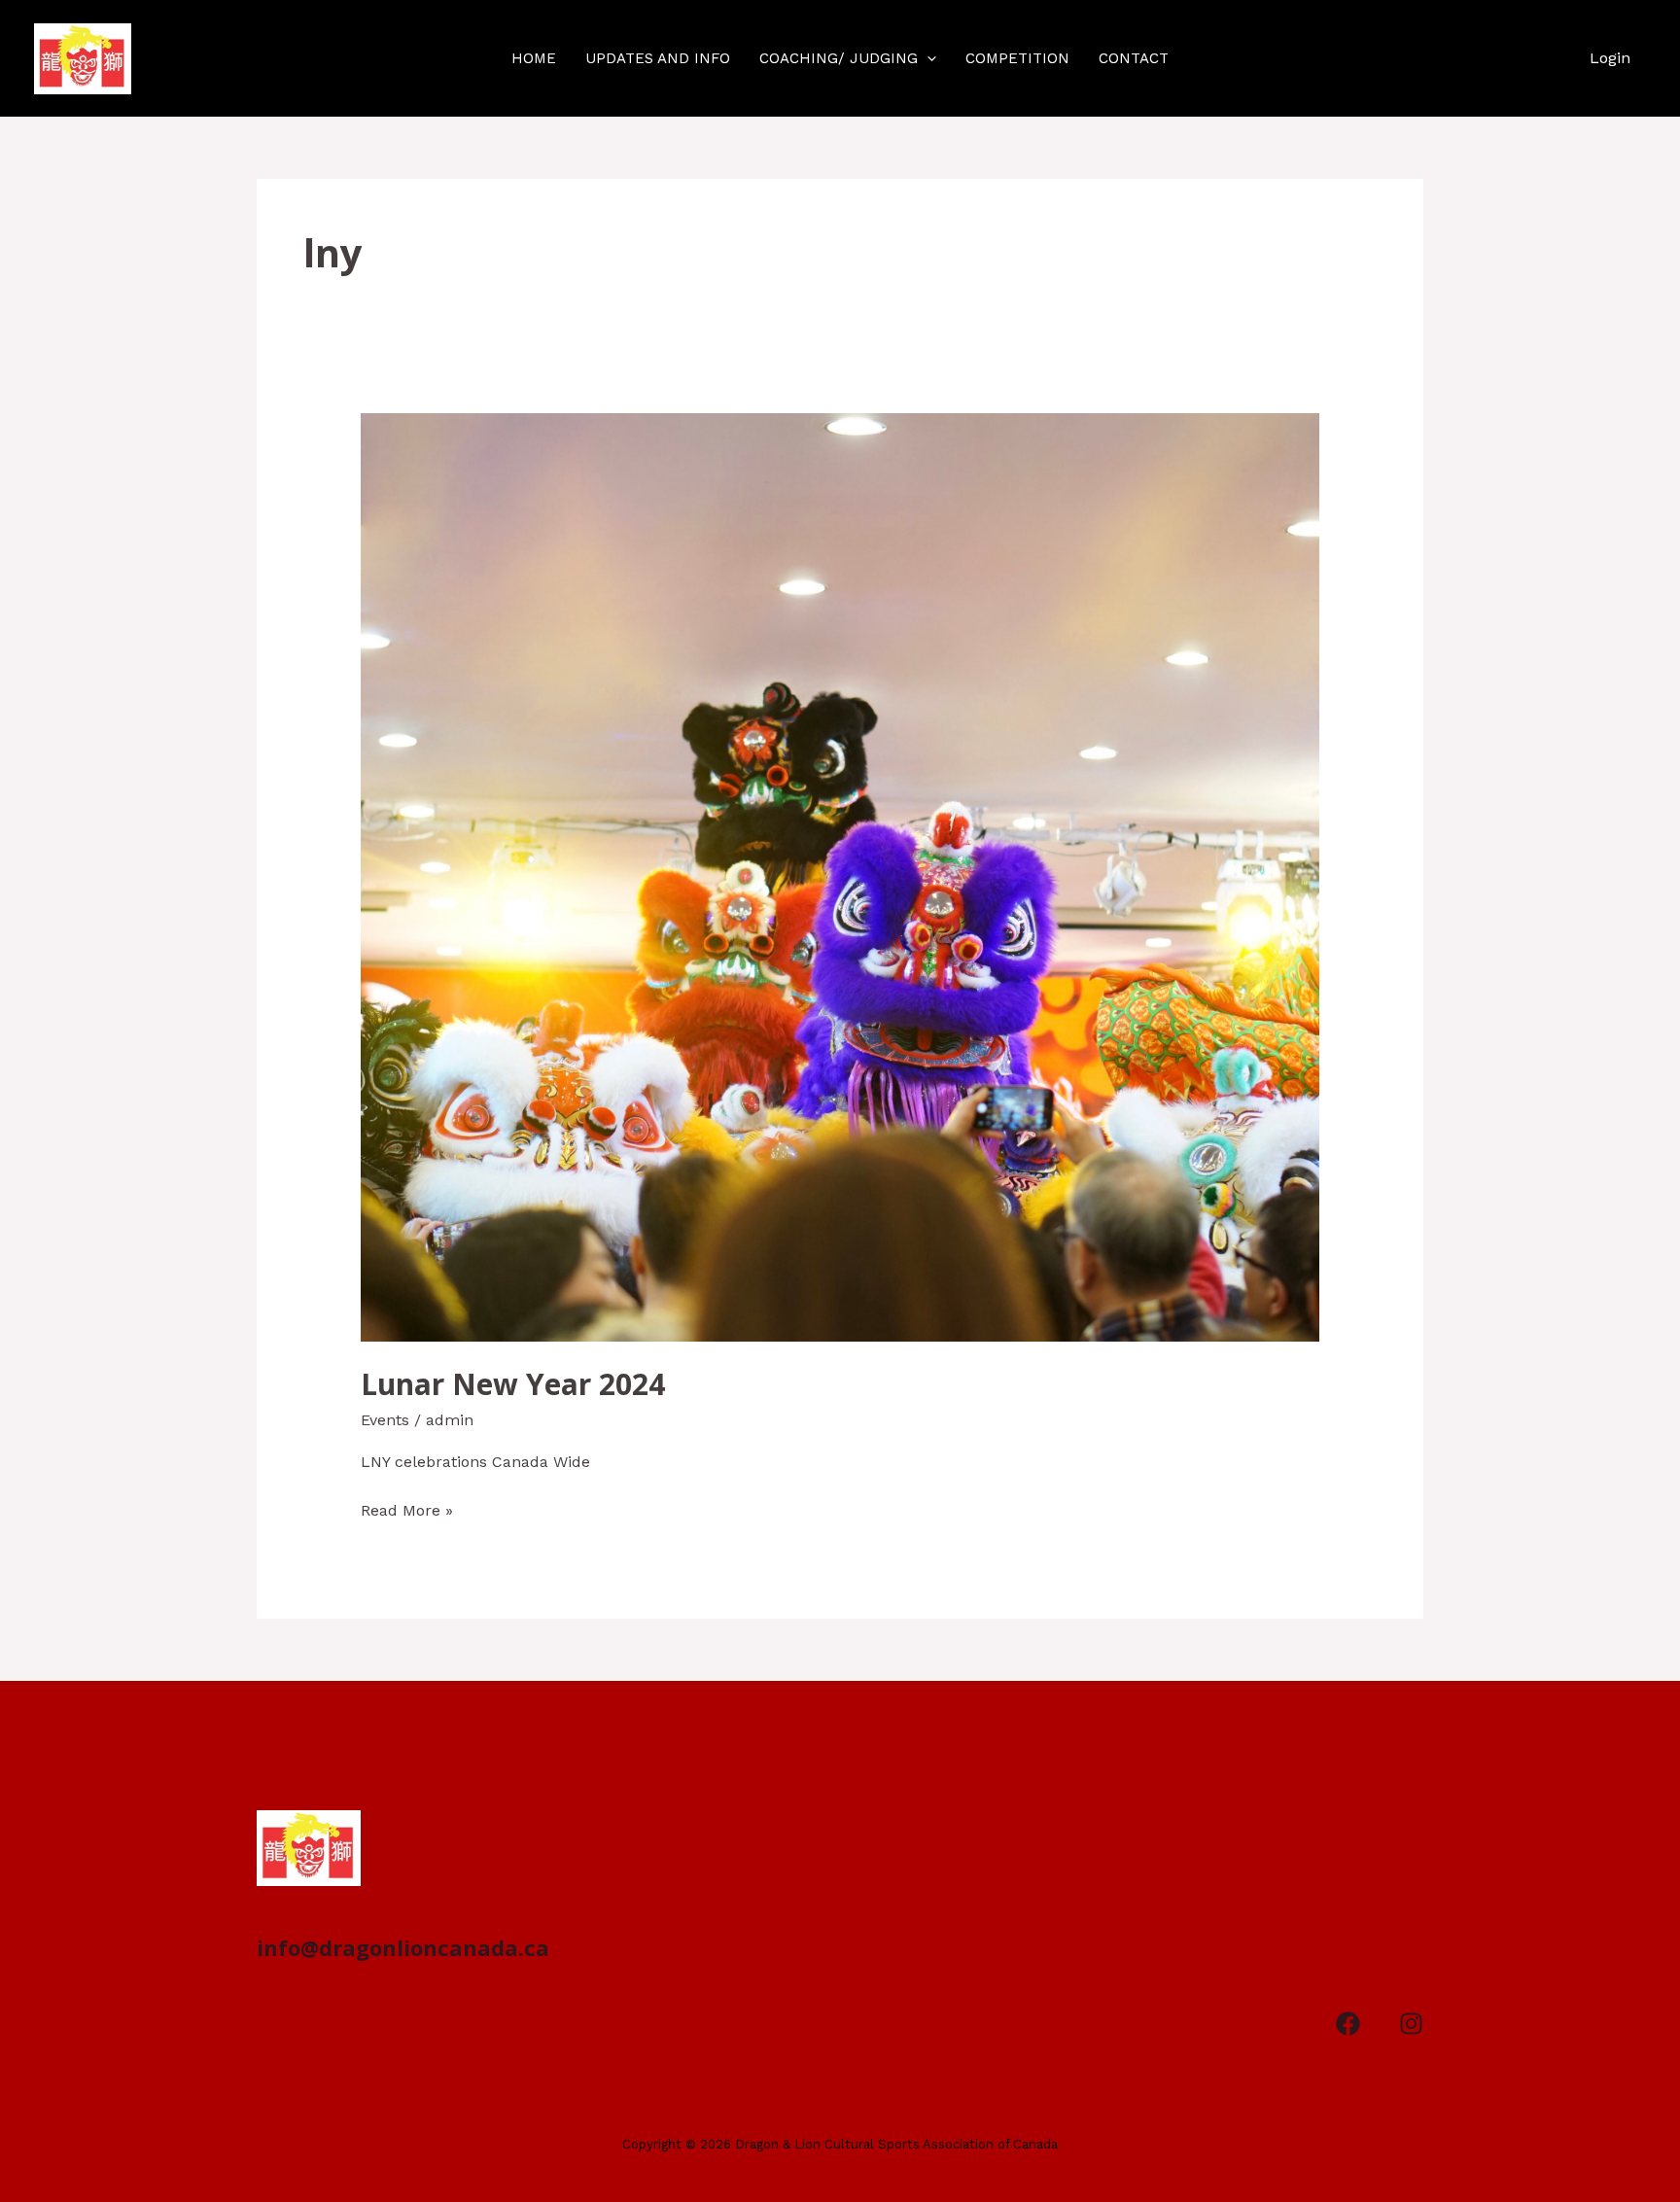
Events (385, 1420)
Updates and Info (658, 58)
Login (1610, 58)
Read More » (407, 1509)
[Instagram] (1411, 2024)
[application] (927, 58)
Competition (1017, 58)
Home (534, 58)
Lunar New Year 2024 (513, 1384)
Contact (1134, 58)
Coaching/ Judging (839, 58)
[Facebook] (1348, 2024)
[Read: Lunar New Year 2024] (840, 876)
